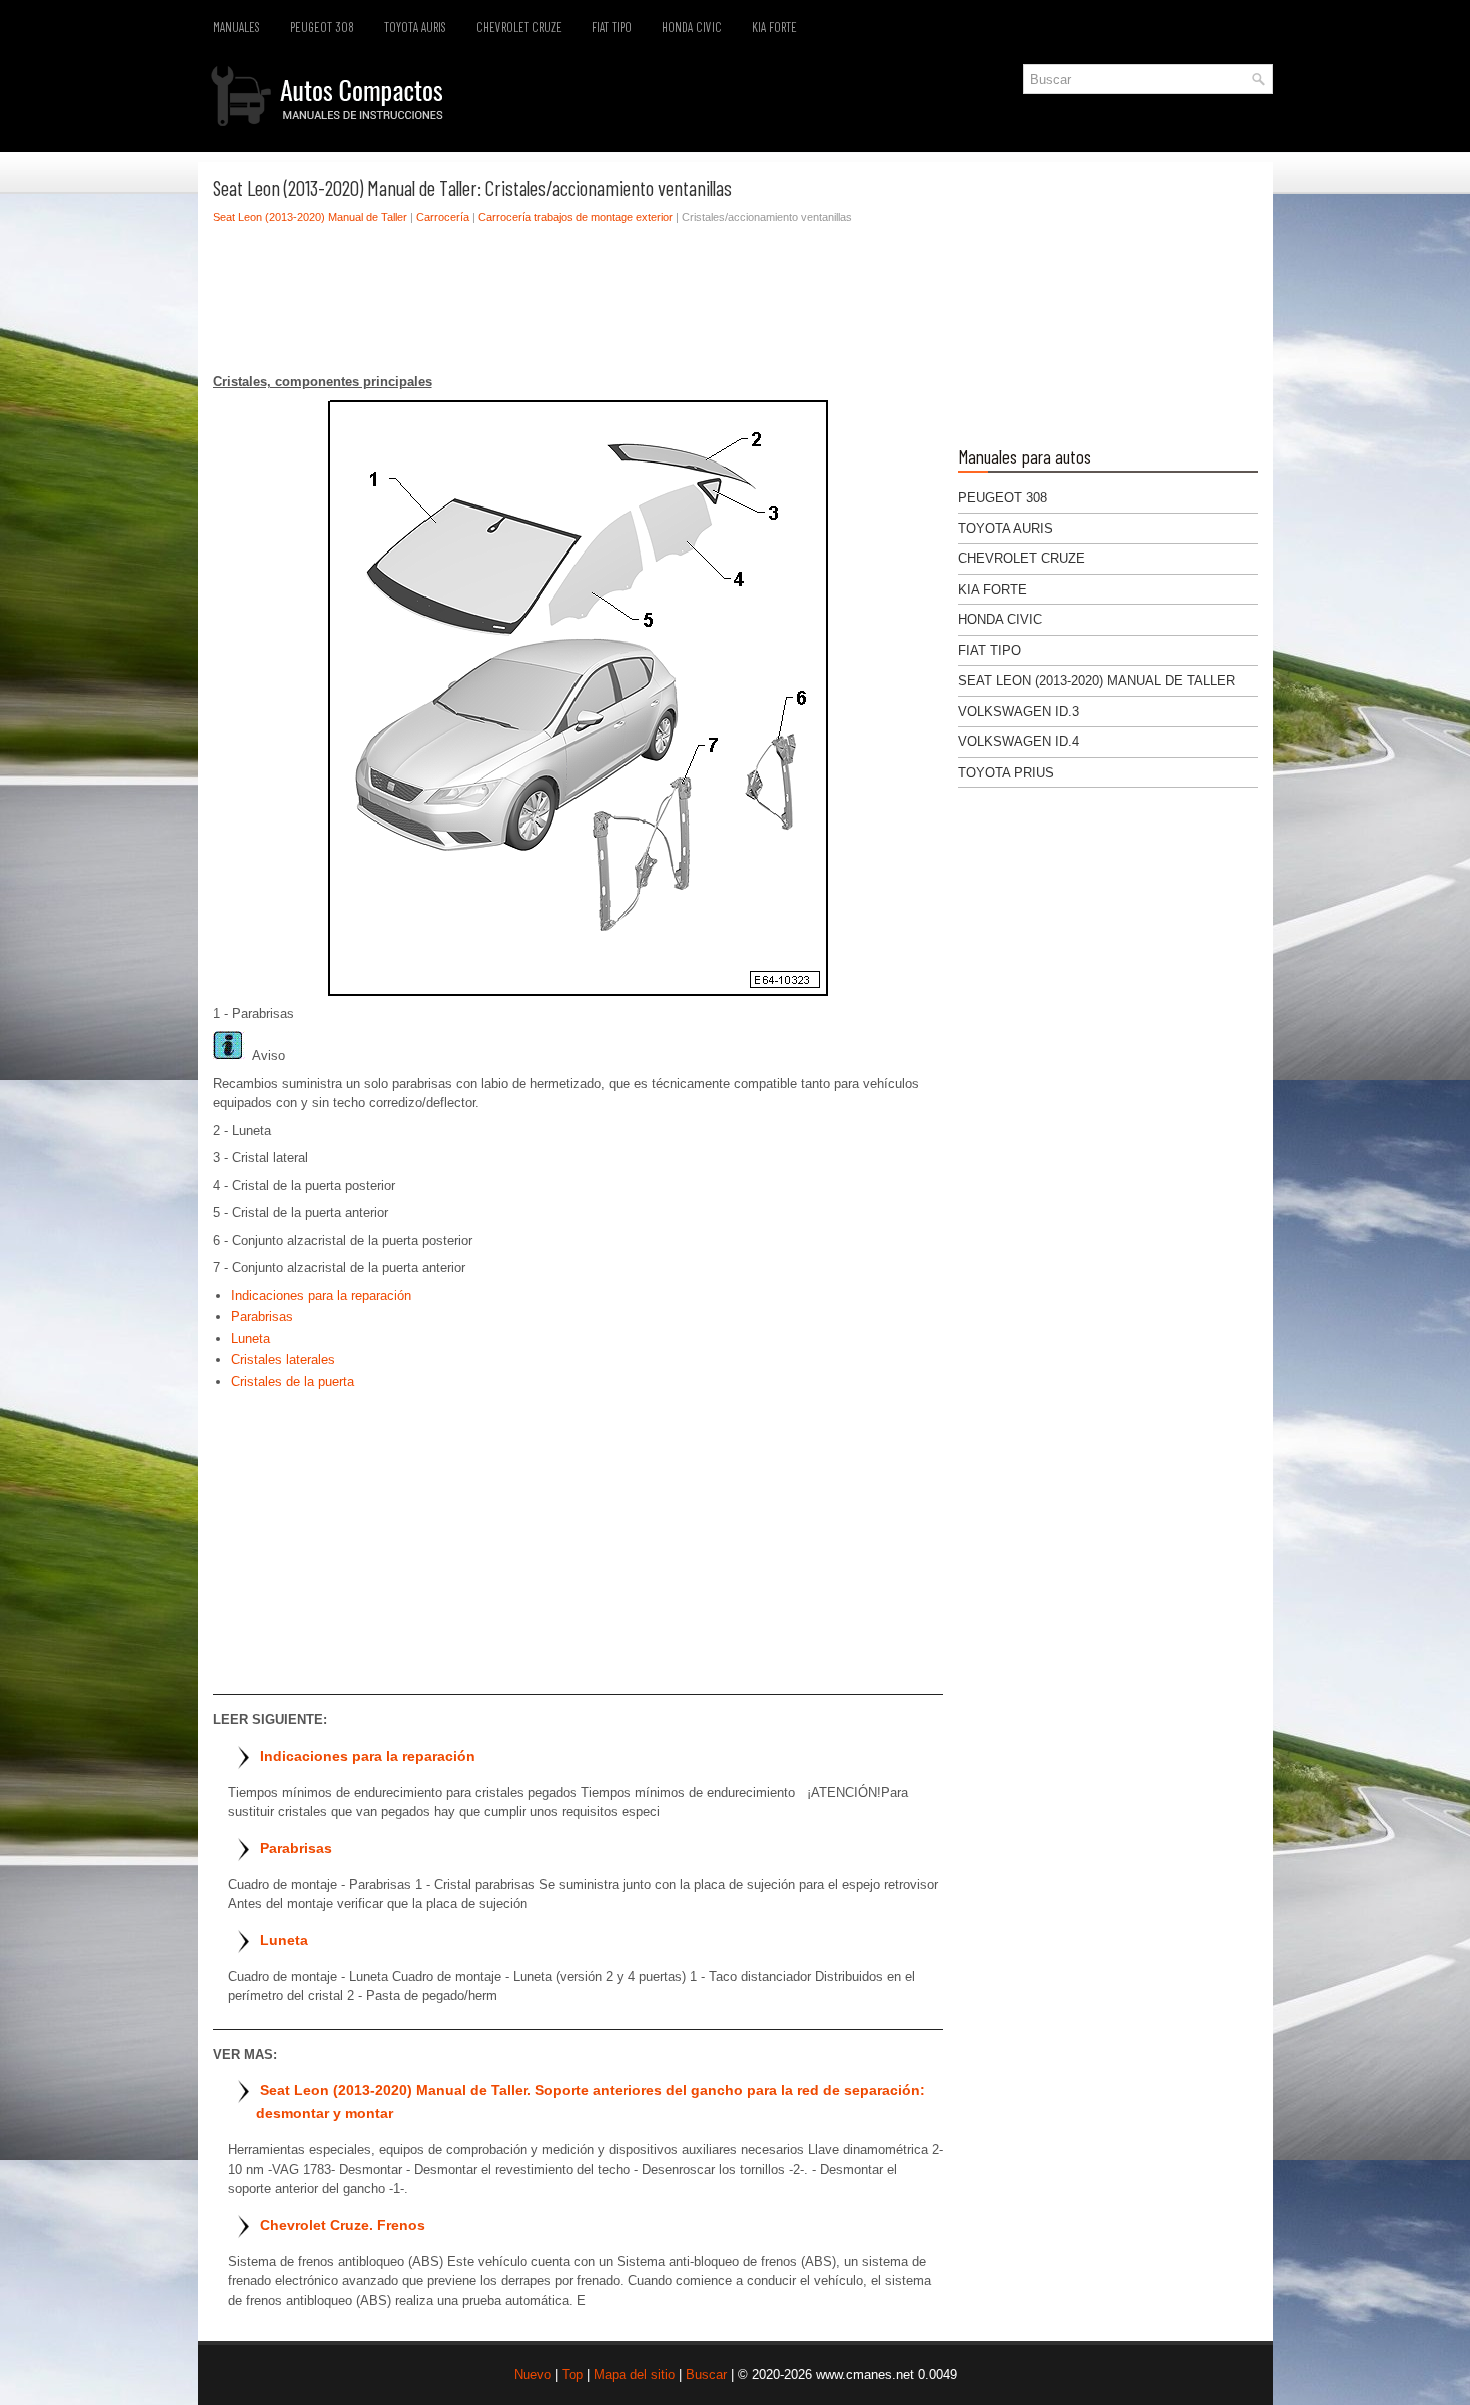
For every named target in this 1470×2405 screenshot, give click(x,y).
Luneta (250, 1338)
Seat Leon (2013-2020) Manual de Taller (310, 217)
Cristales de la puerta (292, 1381)
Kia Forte (774, 27)
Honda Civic (692, 27)
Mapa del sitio (634, 2374)
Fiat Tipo (612, 27)
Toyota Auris (415, 27)
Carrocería (442, 217)
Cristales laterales (283, 1359)
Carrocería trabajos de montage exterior (575, 217)
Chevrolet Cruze (519, 27)
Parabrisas (262, 1316)
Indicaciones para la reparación (321, 1295)
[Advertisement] (578, 304)
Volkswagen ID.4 (1018, 741)
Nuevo (532, 2374)
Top (572, 2374)
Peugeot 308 (322, 27)
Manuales (236, 27)
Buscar (706, 2374)
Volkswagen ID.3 (1018, 711)
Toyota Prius (1006, 772)
